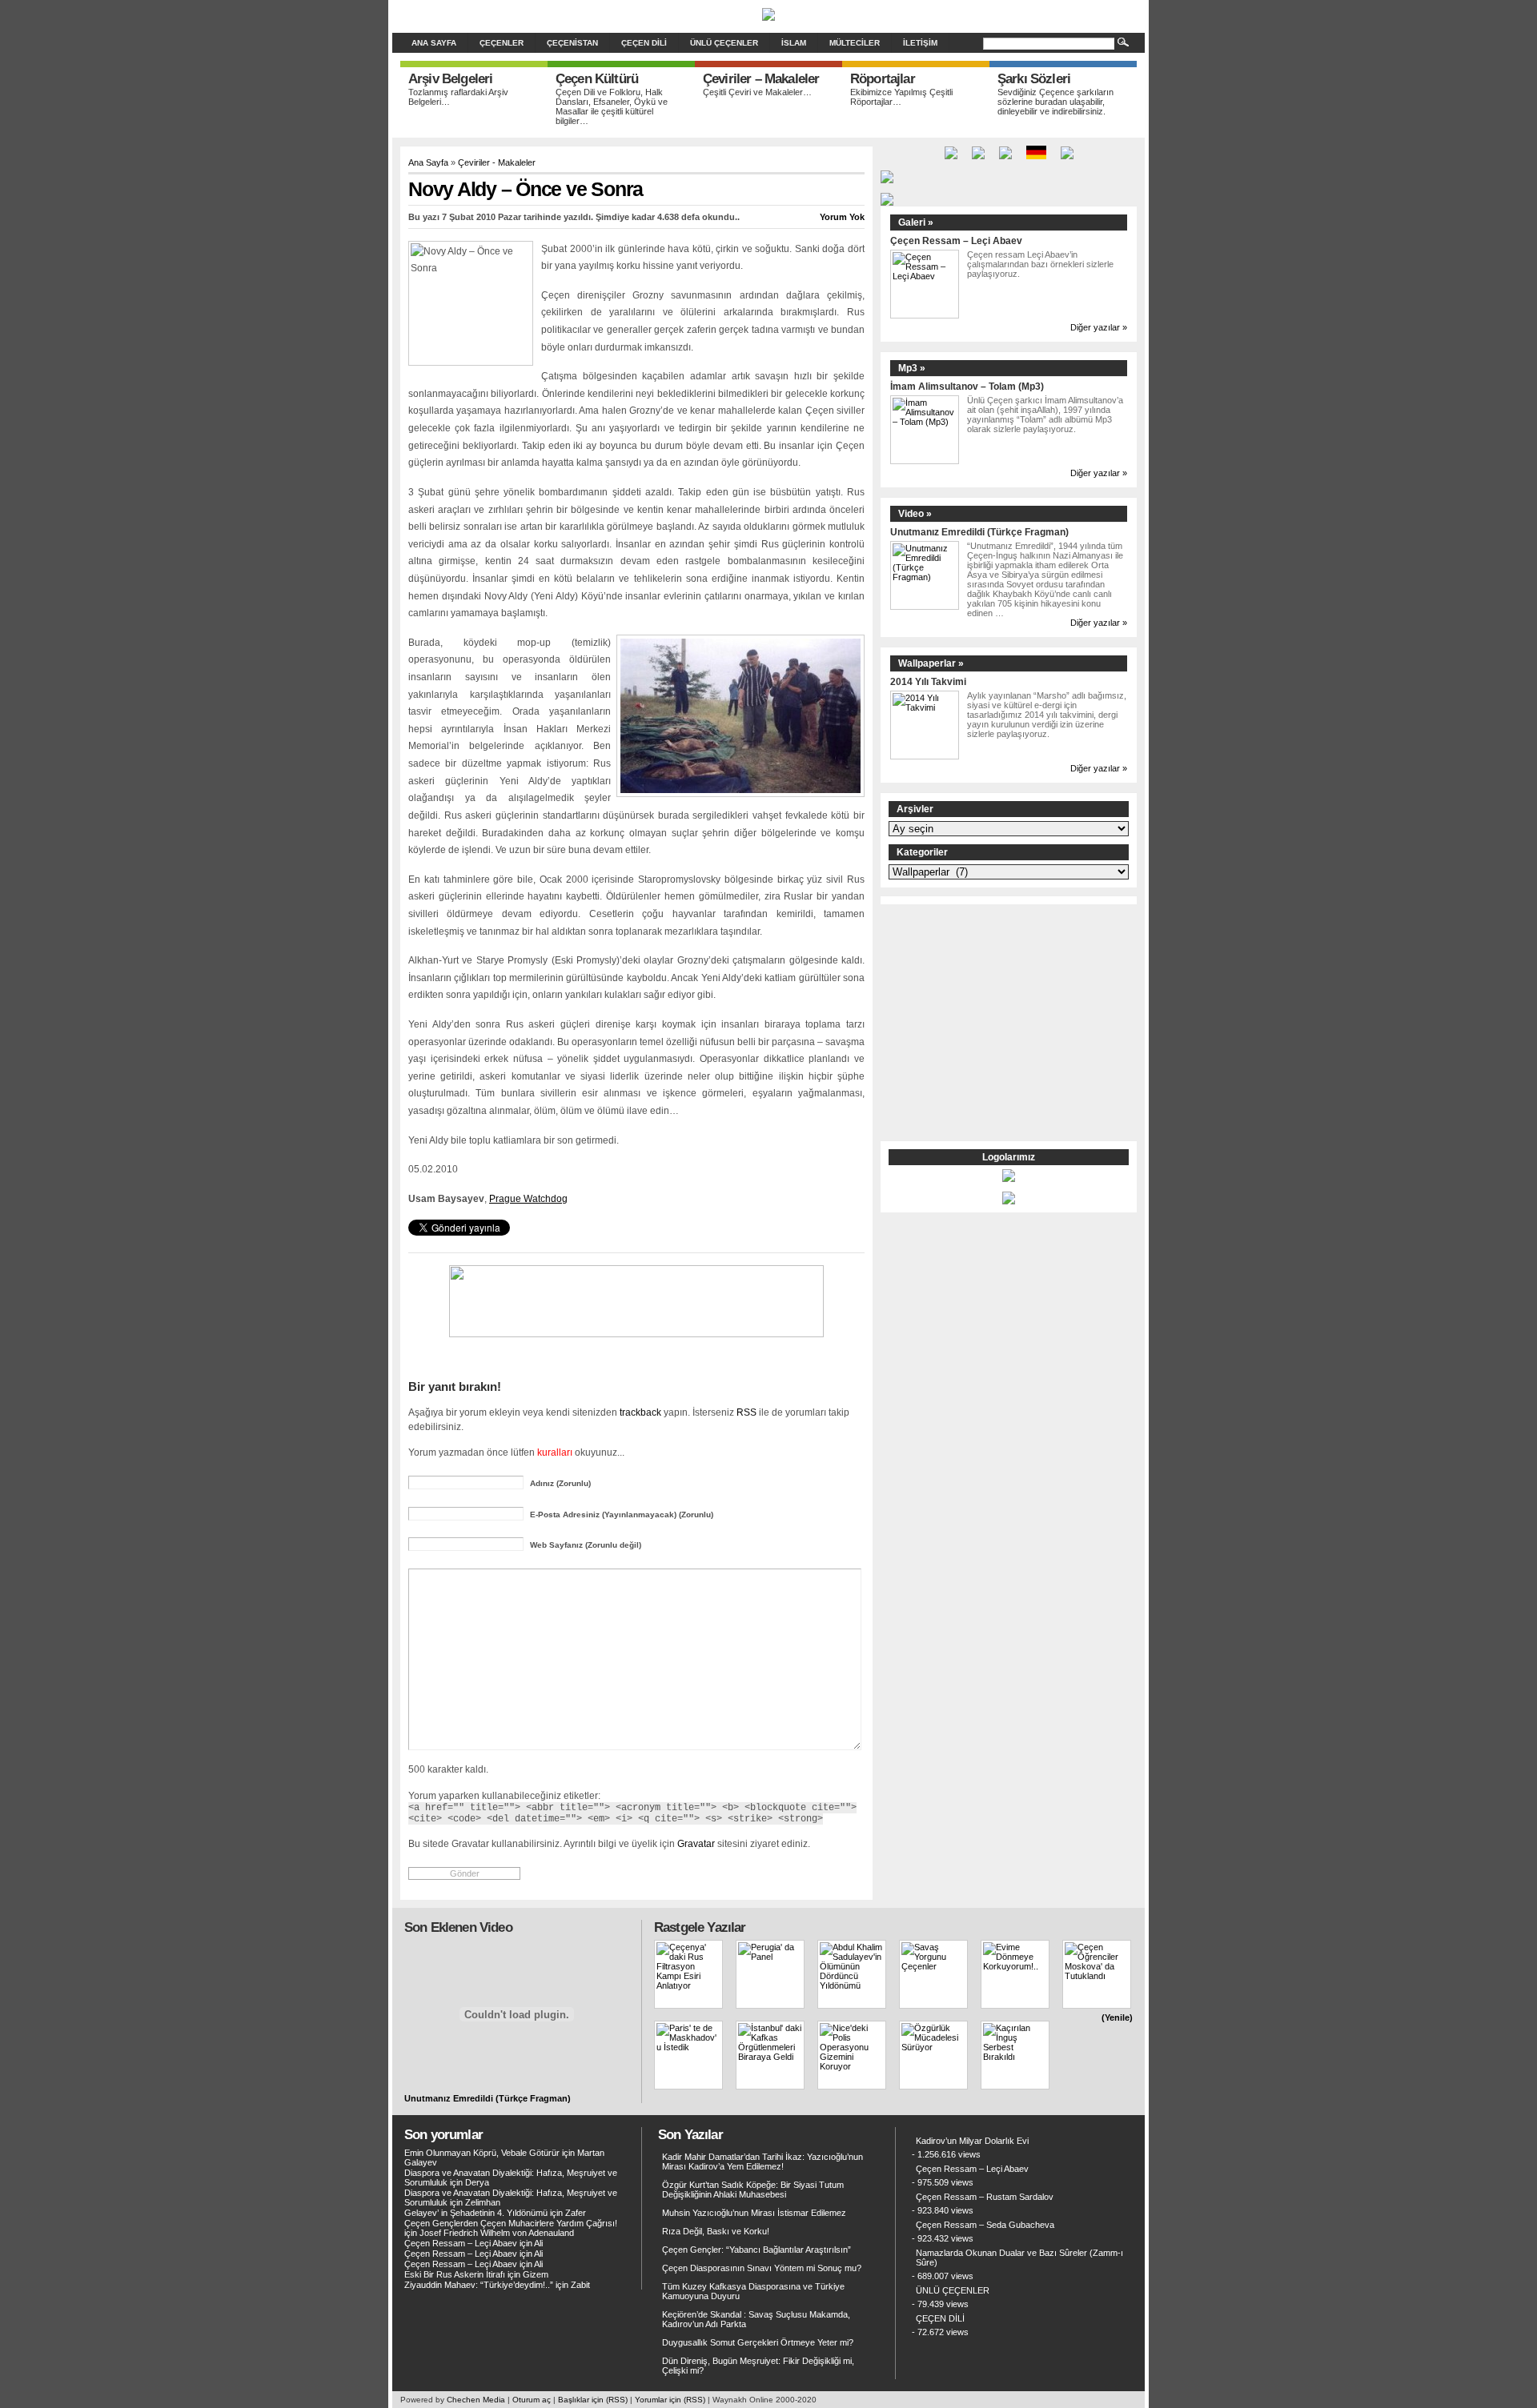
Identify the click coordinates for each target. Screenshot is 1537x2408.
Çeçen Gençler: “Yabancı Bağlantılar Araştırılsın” (756, 2250)
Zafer (576, 2213)
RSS (746, 1412)
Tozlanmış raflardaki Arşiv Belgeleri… (458, 97)
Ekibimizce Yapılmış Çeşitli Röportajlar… (901, 97)
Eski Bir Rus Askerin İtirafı (455, 2274)
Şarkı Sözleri (1034, 79)
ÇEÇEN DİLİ (644, 43)
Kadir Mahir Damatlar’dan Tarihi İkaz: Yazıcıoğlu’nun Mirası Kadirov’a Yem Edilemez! (762, 2162)
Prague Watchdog (528, 1199)
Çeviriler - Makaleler (497, 162)
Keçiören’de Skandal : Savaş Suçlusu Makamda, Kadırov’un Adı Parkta (756, 2319)
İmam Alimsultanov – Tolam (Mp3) (967, 386)
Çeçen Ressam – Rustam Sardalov (985, 2197)
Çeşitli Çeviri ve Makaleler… (757, 92)
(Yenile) (1117, 2017)
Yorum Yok (842, 217)
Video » (915, 514)
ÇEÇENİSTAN (572, 43)
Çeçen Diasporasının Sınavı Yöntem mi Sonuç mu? (762, 2268)
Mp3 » (912, 368)
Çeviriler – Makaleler (761, 79)
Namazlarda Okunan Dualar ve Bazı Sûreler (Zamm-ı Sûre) (1019, 2258)
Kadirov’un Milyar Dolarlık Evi (972, 2141)
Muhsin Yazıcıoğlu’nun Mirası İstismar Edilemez (754, 2213)
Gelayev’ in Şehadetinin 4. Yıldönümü (476, 2213)
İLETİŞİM (920, 43)
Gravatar (696, 1843)
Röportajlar (883, 79)
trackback (640, 1412)
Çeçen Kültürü (597, 79)
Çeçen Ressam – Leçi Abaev (956, 240)
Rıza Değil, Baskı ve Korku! (716, 2231)
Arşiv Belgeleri (450, 79)
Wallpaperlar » (931, 663)
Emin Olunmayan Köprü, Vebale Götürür (482, 2153)
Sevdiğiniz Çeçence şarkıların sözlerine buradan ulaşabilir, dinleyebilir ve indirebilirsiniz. (1055, 102)
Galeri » (916, 222)
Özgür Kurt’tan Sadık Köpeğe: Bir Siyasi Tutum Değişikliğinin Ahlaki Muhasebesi (753, 2190)
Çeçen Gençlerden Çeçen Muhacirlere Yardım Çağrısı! (511, 2223)
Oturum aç (532, 2400)
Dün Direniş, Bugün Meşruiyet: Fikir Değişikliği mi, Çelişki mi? (758, 2366)
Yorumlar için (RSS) (670, 2400)
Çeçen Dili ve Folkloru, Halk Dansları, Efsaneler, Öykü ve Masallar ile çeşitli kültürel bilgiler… (612, 106)
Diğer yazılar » (1099, 327)
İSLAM (794, 43)
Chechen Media (476, 2400)
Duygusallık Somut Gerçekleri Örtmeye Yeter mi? (758, 2342)
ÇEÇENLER (502, 43)
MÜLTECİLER (855, 43)
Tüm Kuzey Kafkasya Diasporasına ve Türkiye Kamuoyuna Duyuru (753, 2291)
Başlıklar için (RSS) (593, 2400)
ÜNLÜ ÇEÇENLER (724, 43)
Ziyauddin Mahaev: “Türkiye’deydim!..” (479, 2285)
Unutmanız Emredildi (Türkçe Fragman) (979, 532)
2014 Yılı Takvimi (928, 681)
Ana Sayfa (428, 162)
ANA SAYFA (434, 43)
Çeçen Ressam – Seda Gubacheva (985, 2225)
